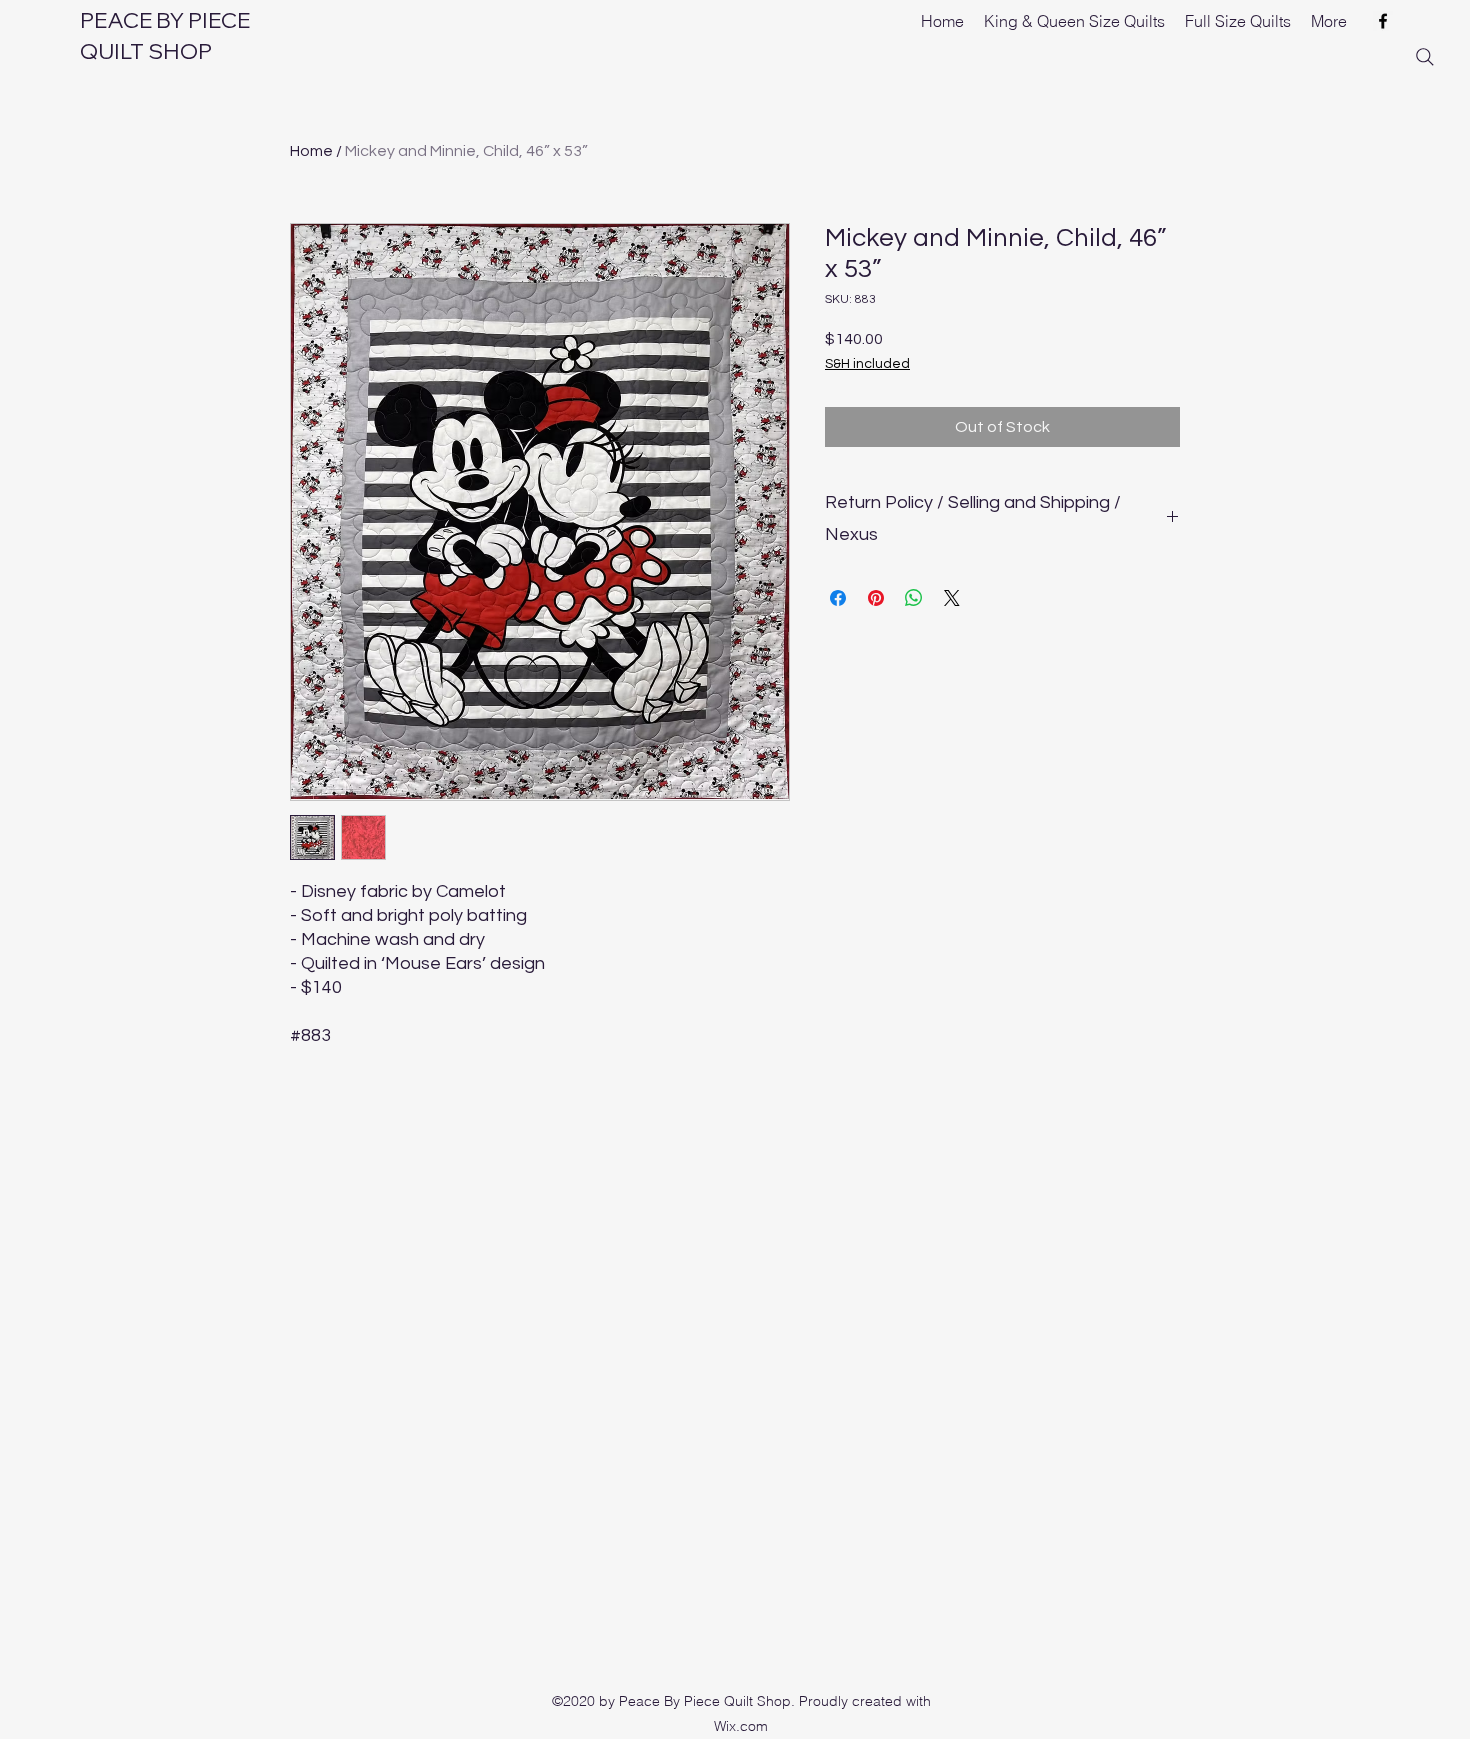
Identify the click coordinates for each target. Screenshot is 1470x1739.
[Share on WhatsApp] (914, 598)
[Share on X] (952, 598)
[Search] (1425, 57)
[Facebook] (1383, 21)
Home (311, 151)
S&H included (867, 364)
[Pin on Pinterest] (876, 598)
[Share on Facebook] (838, 598)
